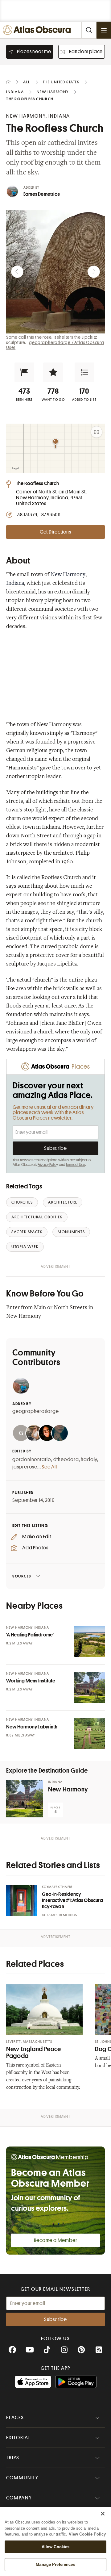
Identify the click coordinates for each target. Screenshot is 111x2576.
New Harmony (68, 575)
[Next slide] (94, 272)
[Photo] (89, 1641)
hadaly (89, 1460)
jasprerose (25, 1467)
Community (22, 2478)
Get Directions (55, 532)
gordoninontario (32, 1460)
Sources (22, 1576)
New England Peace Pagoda (34, 2052)
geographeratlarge (36, 1411)
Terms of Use (75, 1165)
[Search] (89, 30)
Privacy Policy (48, 1165)
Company (19, 2498)
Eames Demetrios (42, 194)
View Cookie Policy (87, 2534)
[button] (24, 372)
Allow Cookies (56, 2547)
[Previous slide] (17, 272)
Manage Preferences (55, 2564)
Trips (13, 2458)
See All (49, 1467)
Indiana (15, 584)
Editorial (18, 2438)
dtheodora (66, 1460)
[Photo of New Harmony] (25, 1799)
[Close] (103, 2514)
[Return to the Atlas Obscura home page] (38, 30)
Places (15, 2418)
